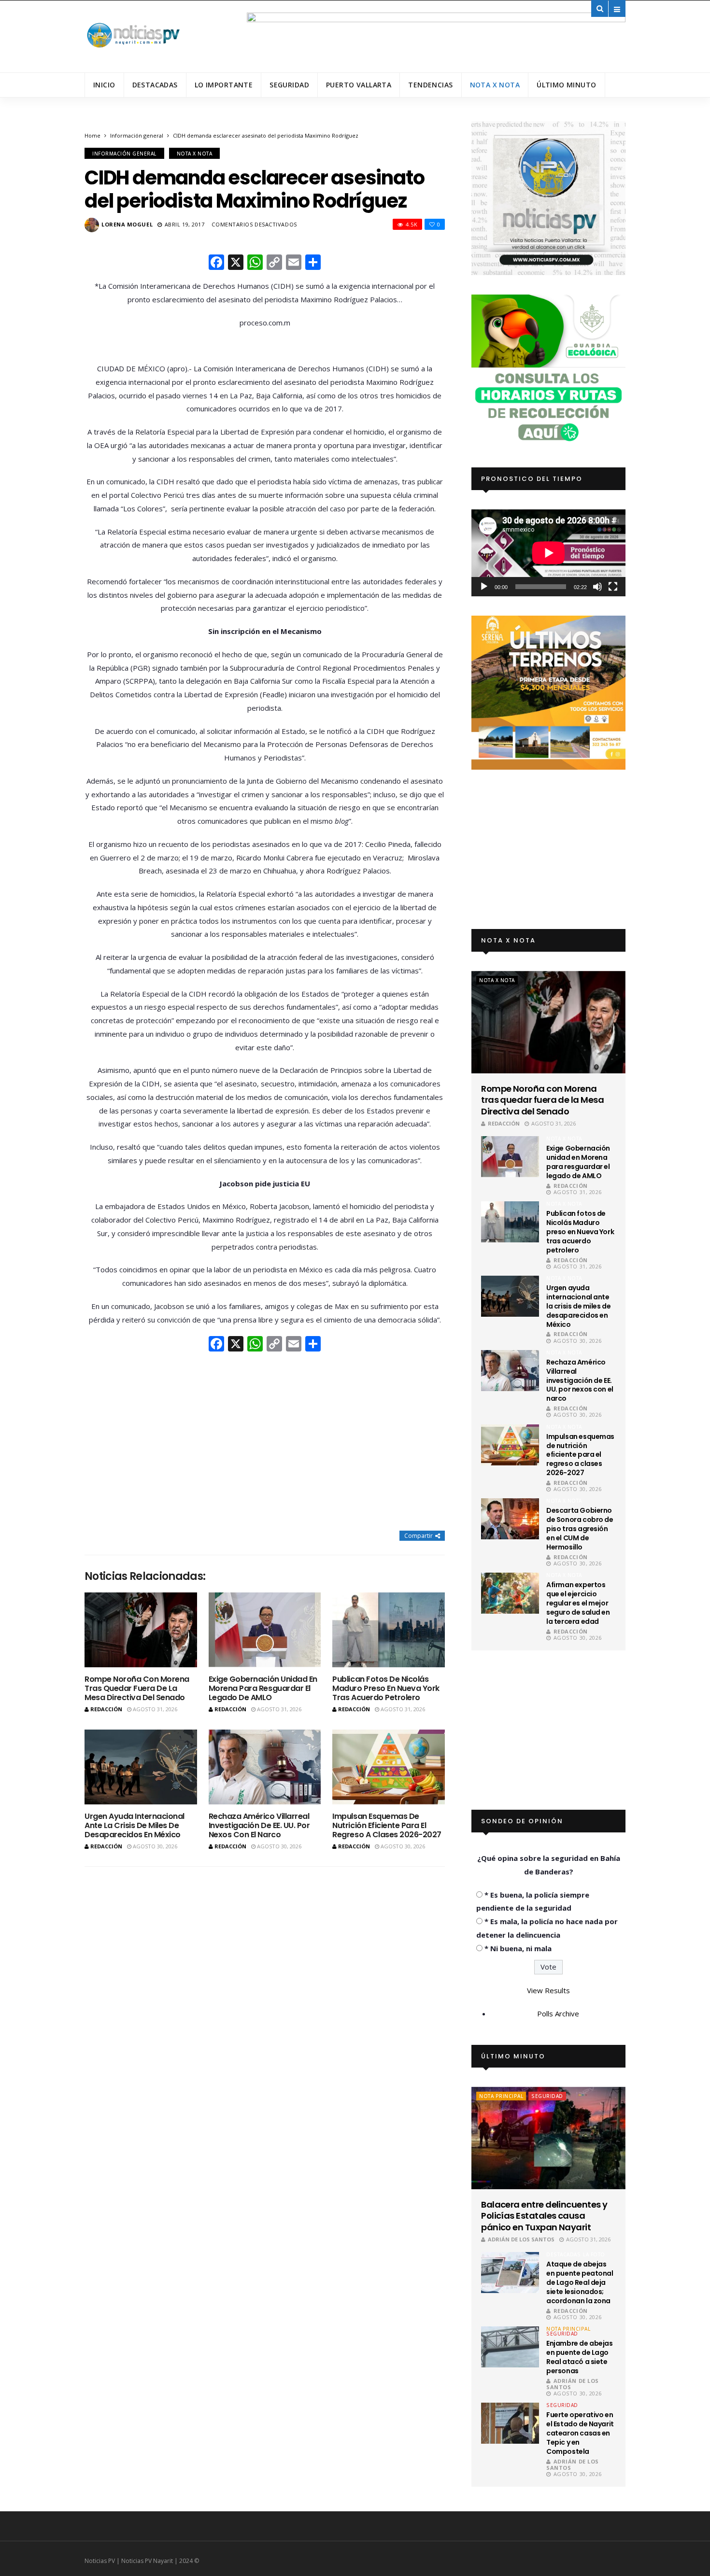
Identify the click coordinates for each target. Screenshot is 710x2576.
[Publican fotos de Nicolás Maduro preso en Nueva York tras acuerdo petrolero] (389, 1630)
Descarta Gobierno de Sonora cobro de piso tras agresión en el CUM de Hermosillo (580, 1529)
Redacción (106, 1709)
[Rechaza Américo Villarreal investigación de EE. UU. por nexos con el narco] (265, 1767)
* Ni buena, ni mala (518, 1948)
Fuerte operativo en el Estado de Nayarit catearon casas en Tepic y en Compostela (580, 2433)
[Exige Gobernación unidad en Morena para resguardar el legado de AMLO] (265, 1630)
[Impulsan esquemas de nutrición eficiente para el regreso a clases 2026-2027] (389, 1767)
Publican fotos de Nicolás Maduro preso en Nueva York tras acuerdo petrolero (386, 1688)
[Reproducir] (484, 587)
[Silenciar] (597, 587)
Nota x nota (495, 85)
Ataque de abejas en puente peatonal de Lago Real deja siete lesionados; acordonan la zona (580, 2282)
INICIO (104, 85)
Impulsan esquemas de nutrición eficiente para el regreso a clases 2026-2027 (387, 1825)
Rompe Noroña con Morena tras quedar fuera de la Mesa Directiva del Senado (137, 1688)
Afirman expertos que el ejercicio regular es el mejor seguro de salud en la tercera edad (578, 1603)
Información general (137, 135)
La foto (594, 2254)
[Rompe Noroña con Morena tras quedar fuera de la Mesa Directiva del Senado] (141, 1630)
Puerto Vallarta (359, 85)
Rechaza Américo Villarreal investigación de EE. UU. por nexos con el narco (259, 1825)
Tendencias (430, 85)
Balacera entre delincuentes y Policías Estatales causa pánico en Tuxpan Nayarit (544, 2216)
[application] (548, 553)
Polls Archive (558, 2013)
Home (92, 135)
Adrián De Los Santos (521, 2239)
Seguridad (289, 85)
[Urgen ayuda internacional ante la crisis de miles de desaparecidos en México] (141, 1767)
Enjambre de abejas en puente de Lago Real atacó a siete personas (579, 2357)
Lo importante (224, 85)
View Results (548, 1990)
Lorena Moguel (127, 224)
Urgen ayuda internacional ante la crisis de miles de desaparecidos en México (135, 1825)
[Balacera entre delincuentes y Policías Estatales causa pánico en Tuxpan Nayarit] (548, 2138)
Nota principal (501, 2096)
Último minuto (566, 85)
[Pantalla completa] (613, 587)
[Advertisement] (265, 1442)
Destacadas (155, 85)
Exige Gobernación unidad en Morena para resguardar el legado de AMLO (263, 1688)
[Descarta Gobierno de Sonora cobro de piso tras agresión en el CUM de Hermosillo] (510, 1519)
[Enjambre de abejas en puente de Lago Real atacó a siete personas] (510, 2347)
